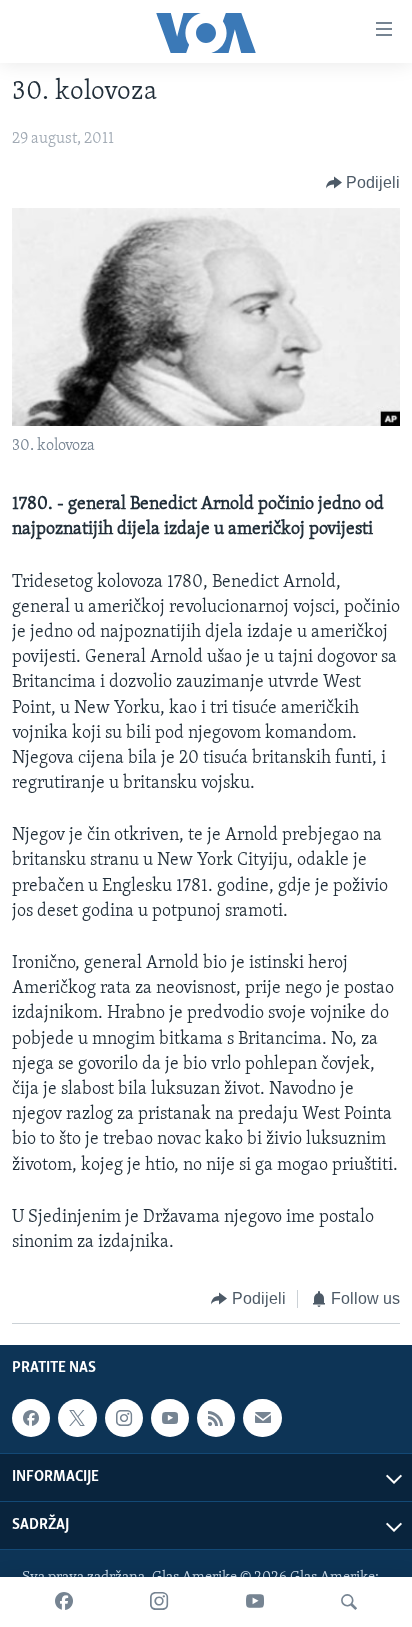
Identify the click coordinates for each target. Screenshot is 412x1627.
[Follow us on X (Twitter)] (77, 1418)
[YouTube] (255, 1602)
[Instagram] (159, 1602)
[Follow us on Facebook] (31, 1418)
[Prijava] (262, 1418)
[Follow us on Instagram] (124, 1418)
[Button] (363, 183)
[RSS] (216, 1418)
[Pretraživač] (349, 1602)
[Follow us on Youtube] (170, 1418)
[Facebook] (64, 1602)
